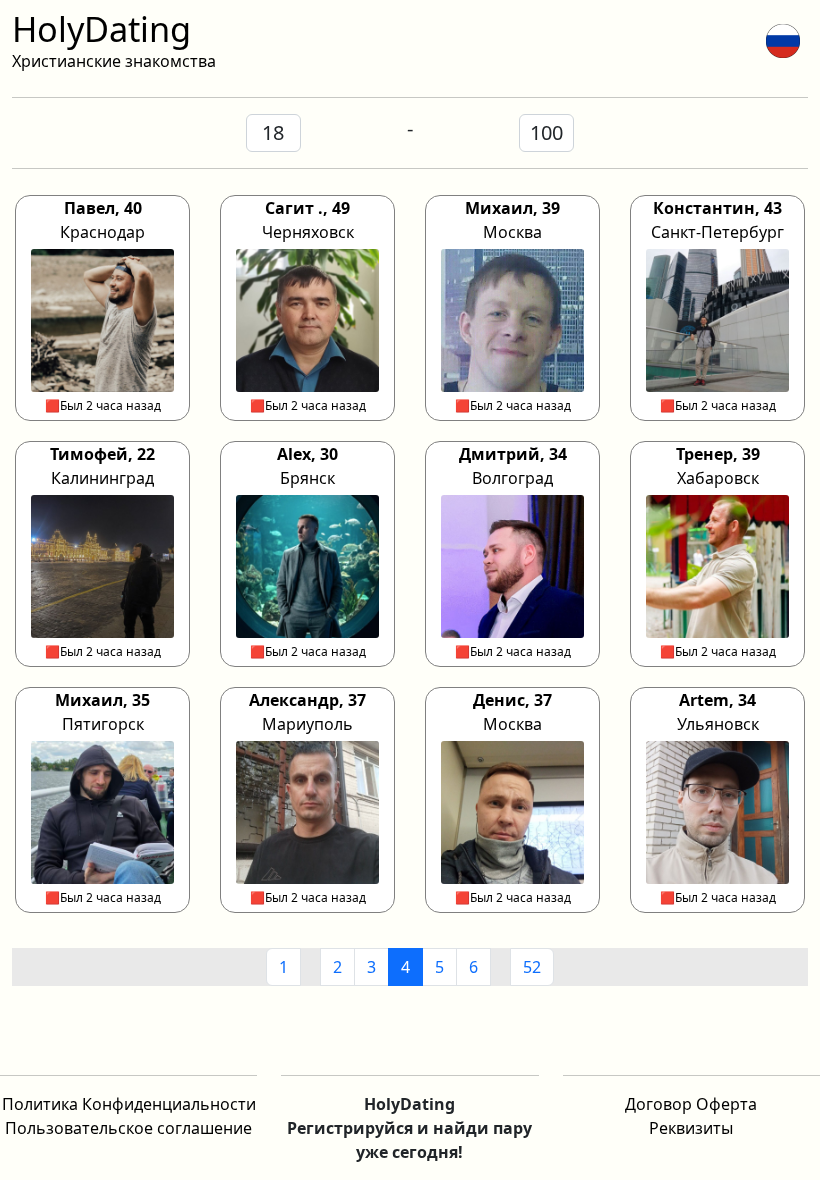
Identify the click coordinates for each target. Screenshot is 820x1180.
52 (532, 967)
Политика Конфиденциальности (129, 1104)
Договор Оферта (691, 1104)
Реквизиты (691, 1128)
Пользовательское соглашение (128, 1128)
